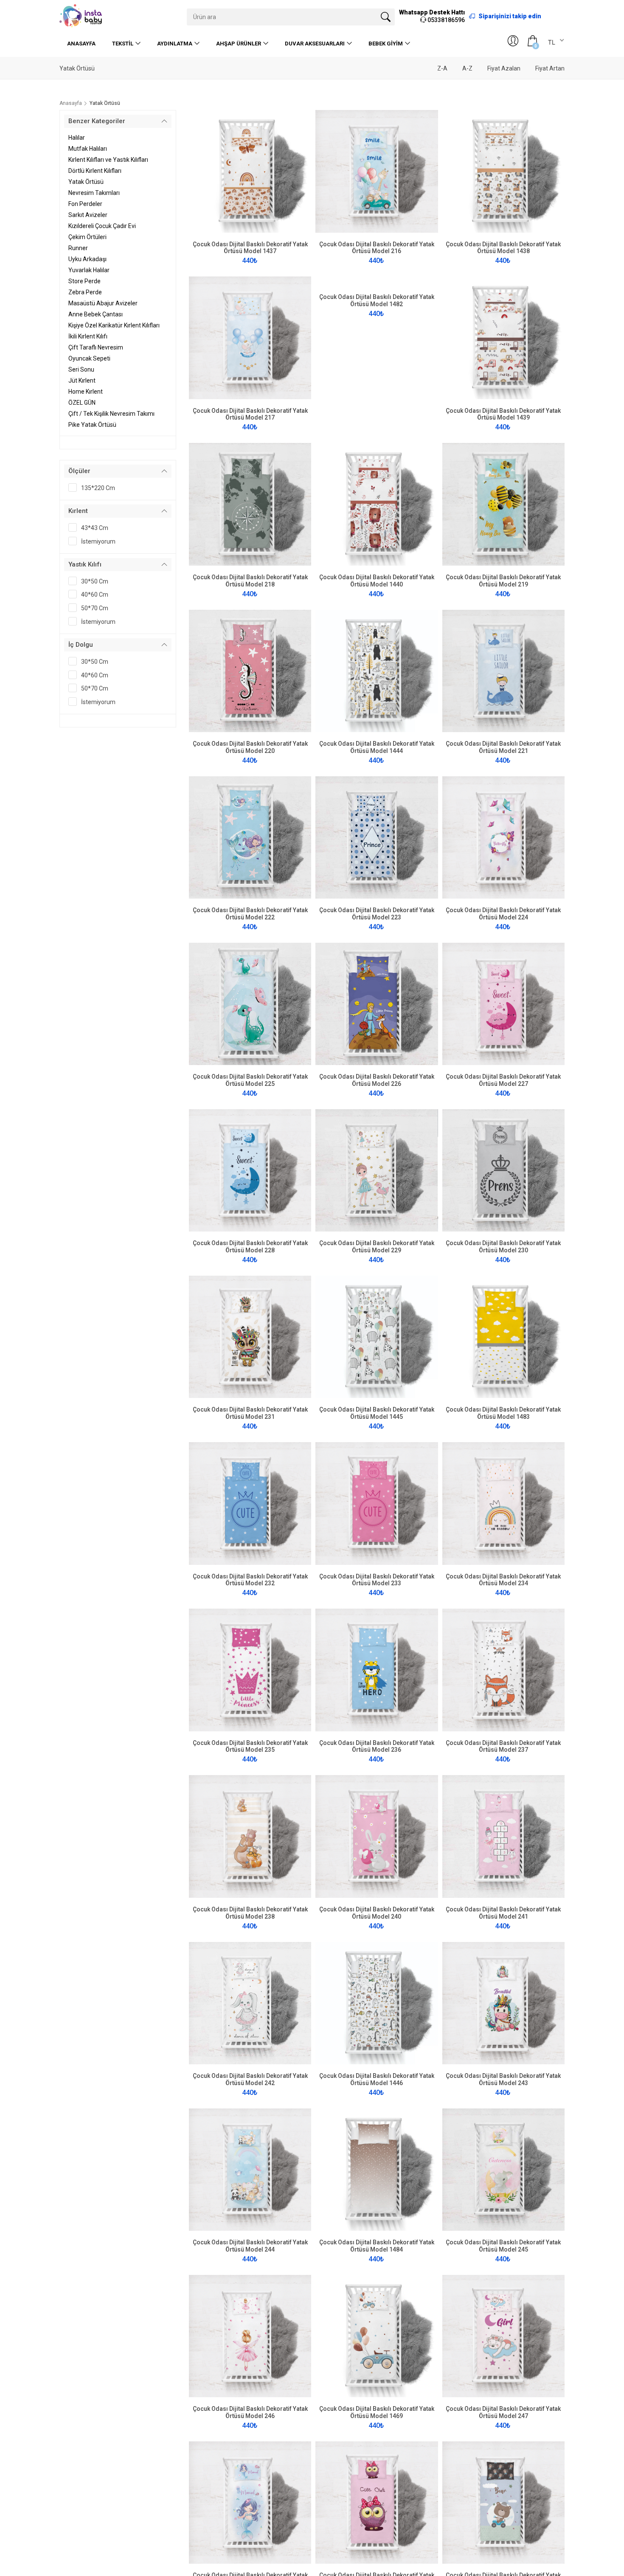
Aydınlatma (175, 44)
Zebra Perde (85, 292)
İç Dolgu (81, 645)
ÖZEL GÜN (82, 403)
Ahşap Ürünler (239, 44)
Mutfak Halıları (88, 149)
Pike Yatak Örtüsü (92, 425)
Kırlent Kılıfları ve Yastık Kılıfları (108, 160)
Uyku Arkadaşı (87, 259)
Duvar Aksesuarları (315, 44)
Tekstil (123, 44)
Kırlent (78, 511)
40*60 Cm (95, 595)
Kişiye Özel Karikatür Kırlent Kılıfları (114, 325)
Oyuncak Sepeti (89, 358)
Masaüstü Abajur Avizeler (103, 303)
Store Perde (84, 281)
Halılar (77, 138)
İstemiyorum (98, 541)
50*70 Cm (95, 608)
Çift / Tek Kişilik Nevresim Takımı (111, 414)
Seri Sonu (81, 369)
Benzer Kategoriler (97, 121)
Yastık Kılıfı (85, 564)
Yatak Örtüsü (86, 182)
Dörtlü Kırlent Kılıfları (95, 171)
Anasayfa (81, 44)
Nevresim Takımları (94, 193)
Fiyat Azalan (504, 68)
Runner (78, 248)
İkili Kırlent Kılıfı (88, 336)
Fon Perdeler (85, 204)
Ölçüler (79, 471)
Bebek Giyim (386, 44)
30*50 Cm (95, 581)
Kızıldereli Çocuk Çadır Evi (102, 226)
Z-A (442, 68)
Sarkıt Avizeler (88, 215)
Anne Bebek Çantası (96, 314)
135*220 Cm (98, 488)
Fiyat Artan (550, 68)
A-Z (467, 68)
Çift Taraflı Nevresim (96, 347)
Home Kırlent (86, 392)
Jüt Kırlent (82, 380)
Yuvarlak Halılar (89, 270)
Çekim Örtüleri (87, 237)
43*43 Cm (95, 528)
